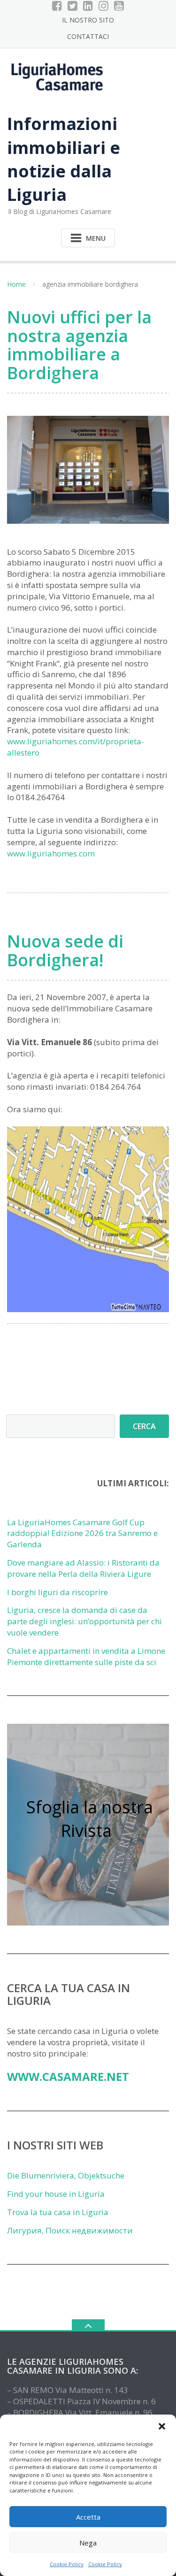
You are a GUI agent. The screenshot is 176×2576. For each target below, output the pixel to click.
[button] (162, 2426)
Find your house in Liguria (56, 2194)
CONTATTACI (88, 36)
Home (16, 284)
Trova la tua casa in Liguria (58, 2212)
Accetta (88, 2517)
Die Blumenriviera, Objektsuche (66, 2175)
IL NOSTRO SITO (88, 20)
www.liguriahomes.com (51, 853)
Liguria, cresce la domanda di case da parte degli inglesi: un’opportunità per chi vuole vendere (84, 1621)
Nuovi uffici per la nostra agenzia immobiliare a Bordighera (79, 345)
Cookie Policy (67, 2564)
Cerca (144, 1426)
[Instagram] (103, 6)
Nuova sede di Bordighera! (65, 951)
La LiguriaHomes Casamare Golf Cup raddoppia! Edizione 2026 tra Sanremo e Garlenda (82, 1533)
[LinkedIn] (88, 6)
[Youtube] (119, 6)
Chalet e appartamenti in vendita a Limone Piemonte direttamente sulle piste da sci (86, 1656)
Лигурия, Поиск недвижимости (70, 2230)
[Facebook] (57, 6)
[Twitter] (73, 6)
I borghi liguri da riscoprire (57, 1592)
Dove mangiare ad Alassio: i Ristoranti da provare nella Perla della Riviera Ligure (83, 1568)
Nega (88, 2543)
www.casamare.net (68, 2076)
